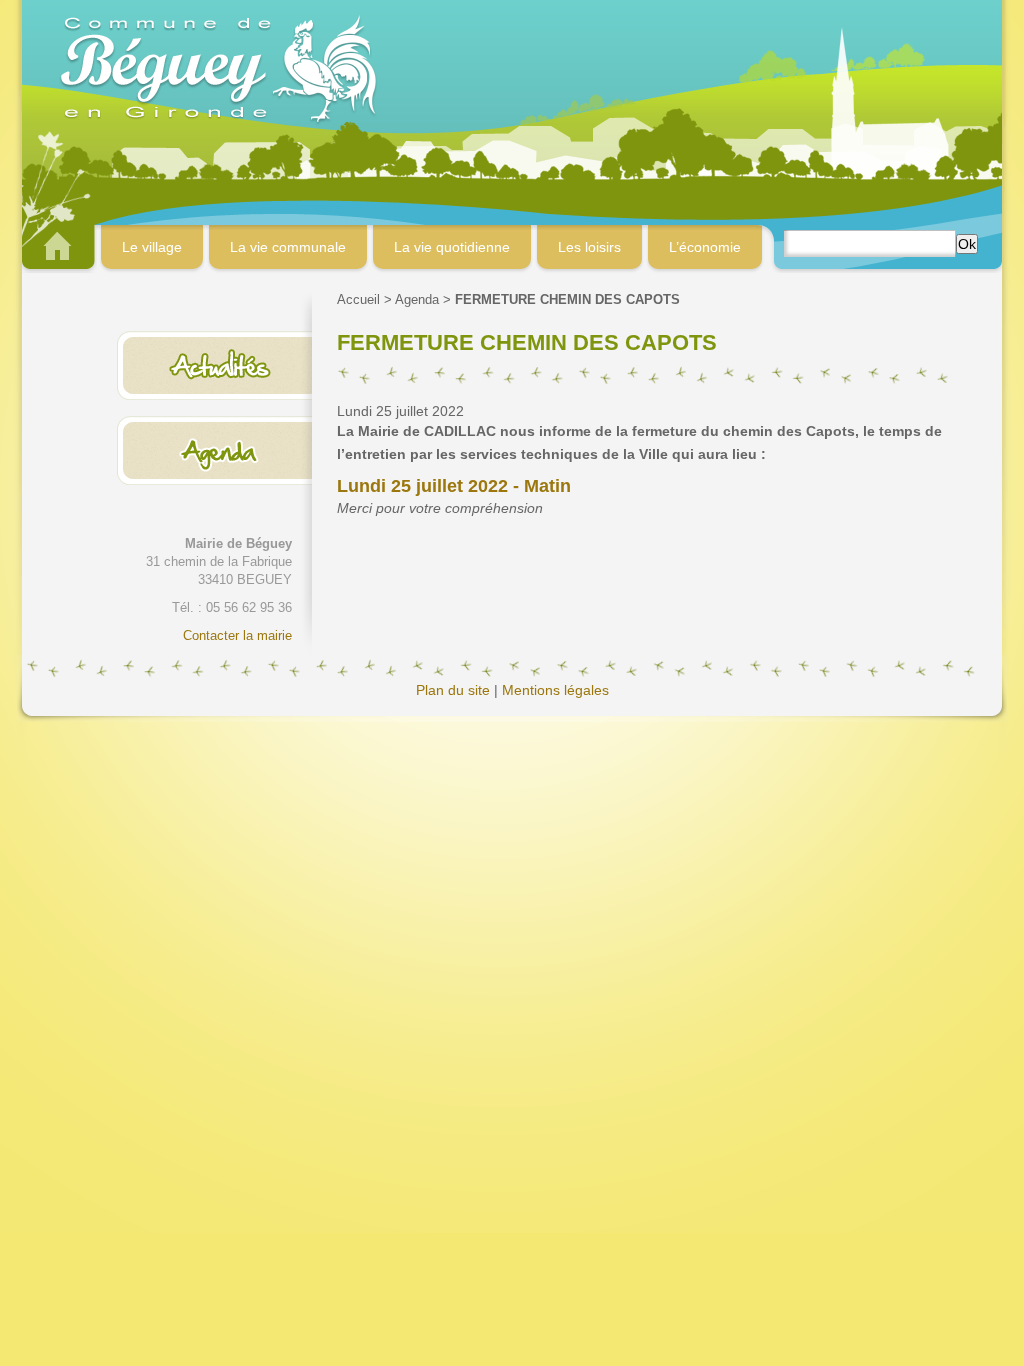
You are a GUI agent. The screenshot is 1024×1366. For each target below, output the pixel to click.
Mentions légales (555, 690)
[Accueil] (512, 66)
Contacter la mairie (237, 635)
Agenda (417, 300)
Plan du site (453, 690)
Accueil (358, 300)
